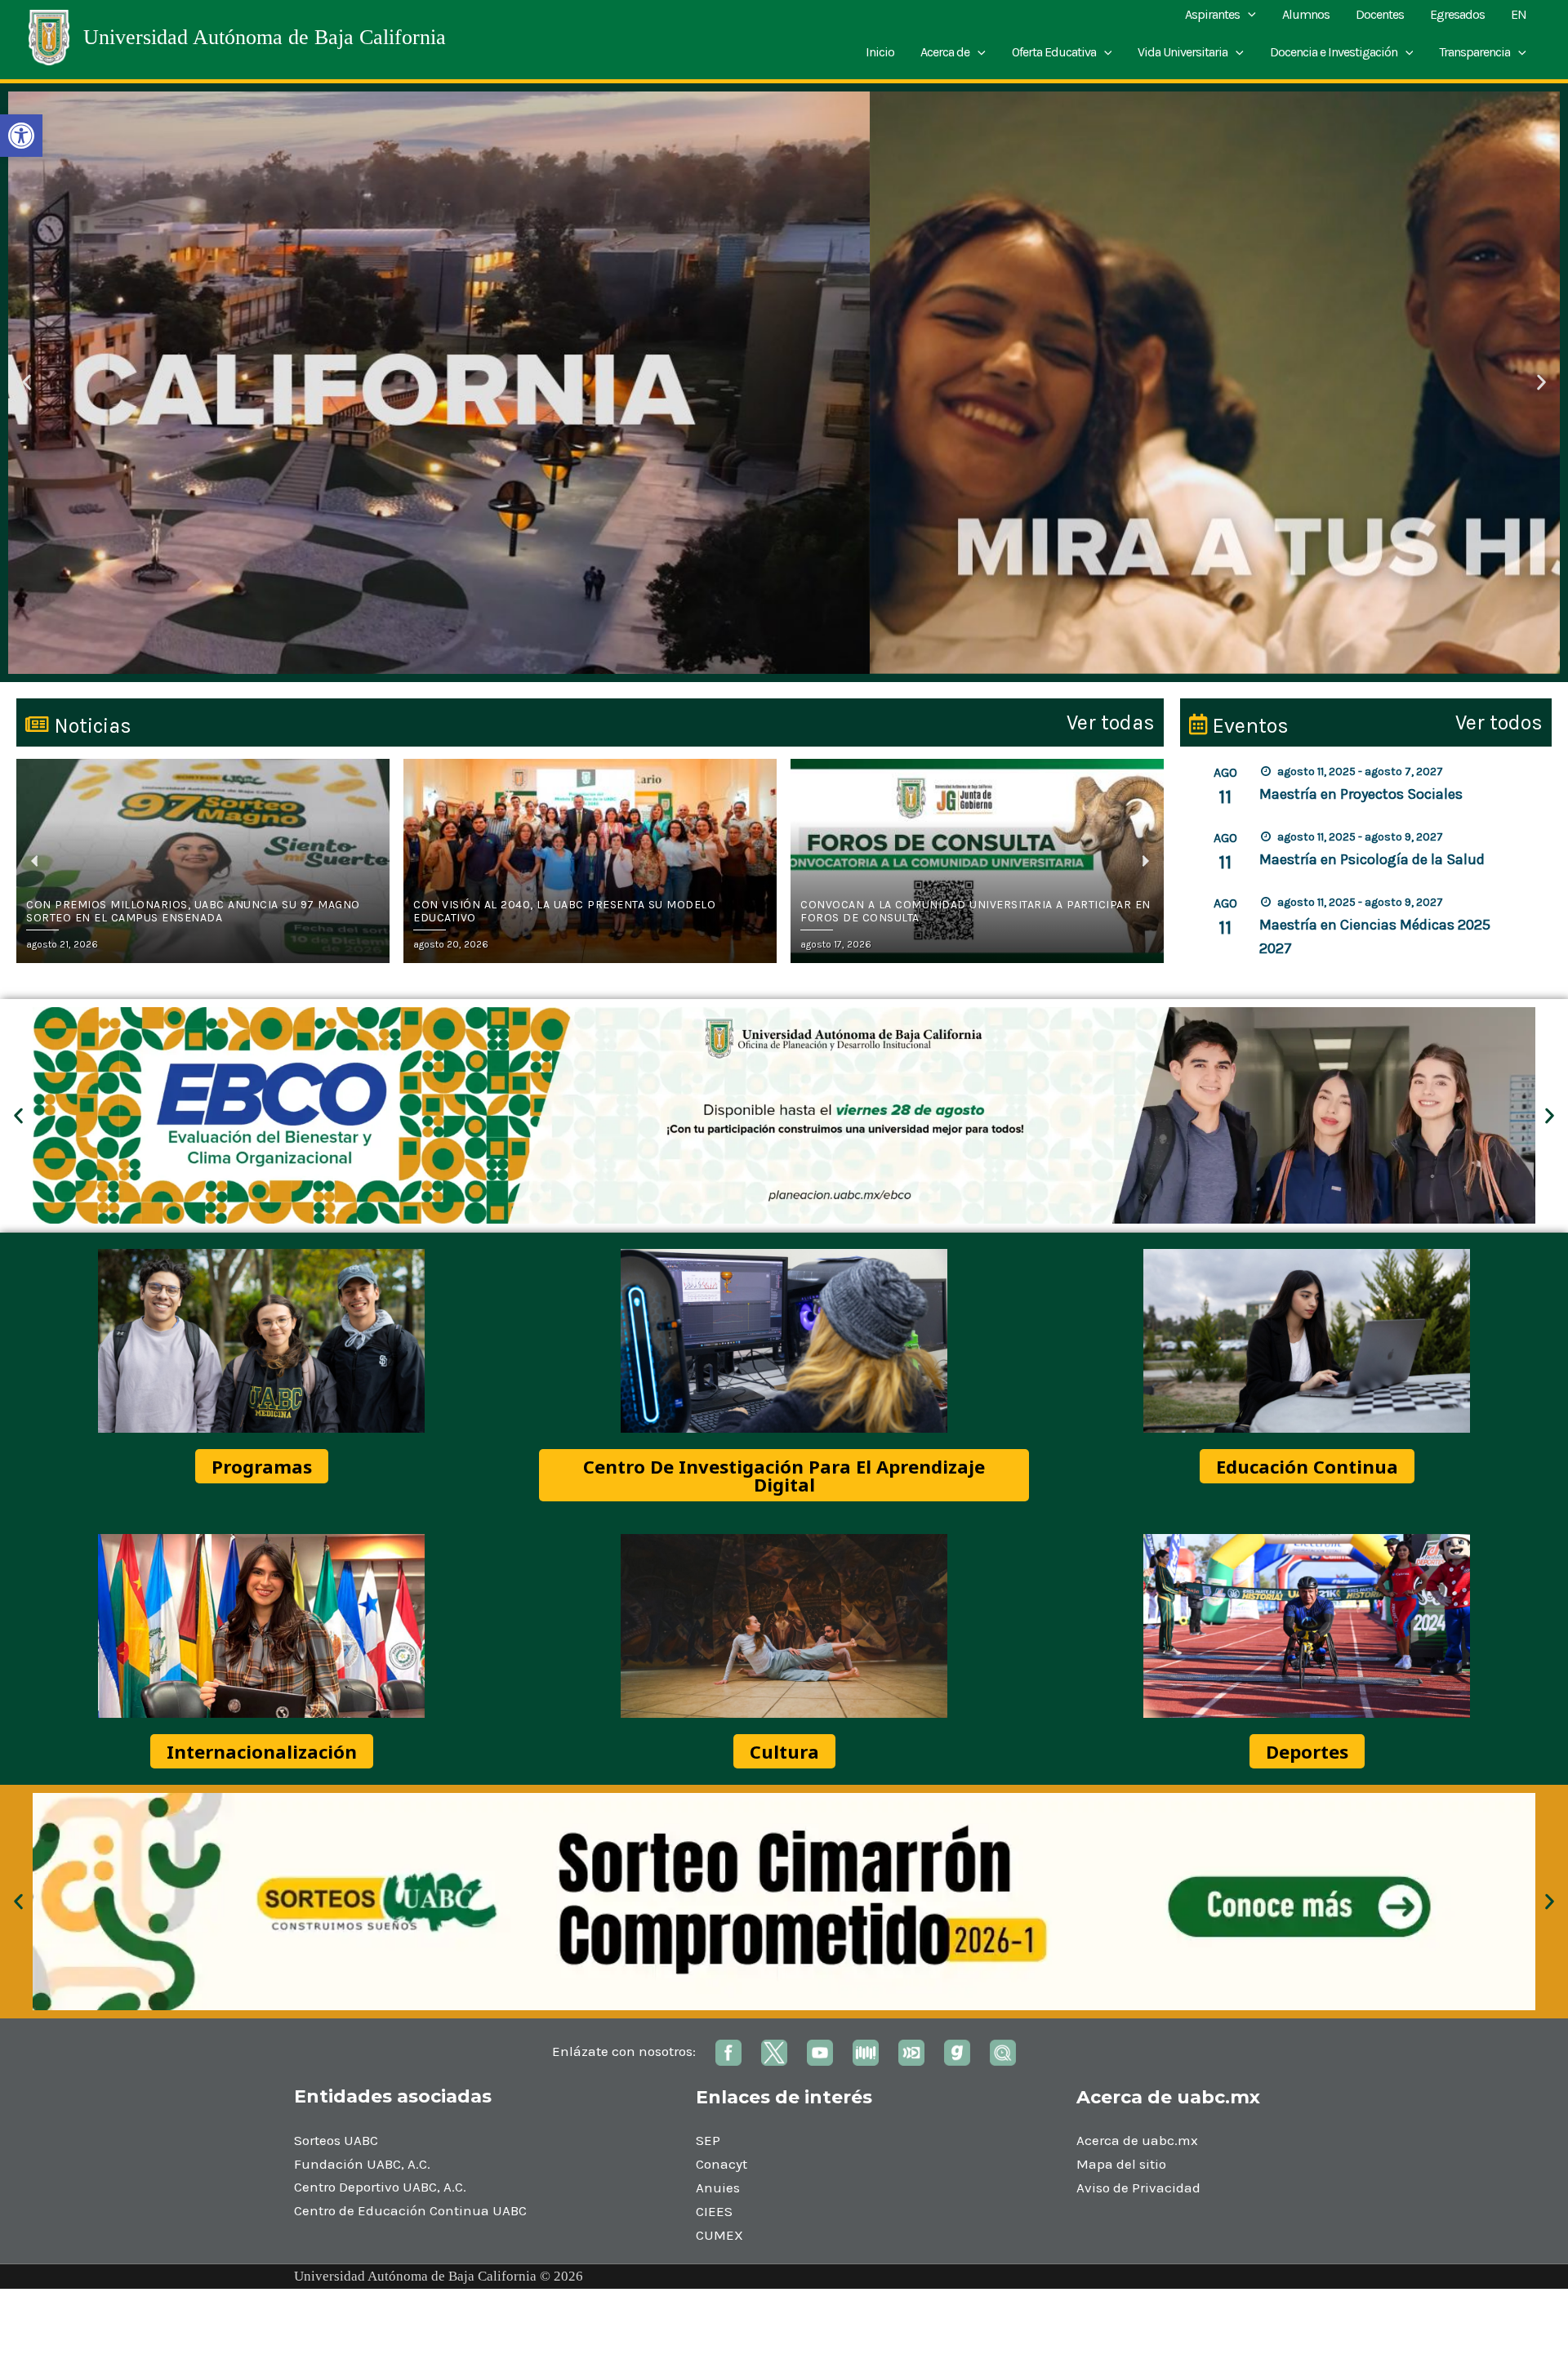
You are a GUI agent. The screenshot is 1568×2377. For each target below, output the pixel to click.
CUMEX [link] (719, 2235)
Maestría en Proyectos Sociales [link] (1361, 794)
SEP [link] (708, 2140)
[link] (21, 136)
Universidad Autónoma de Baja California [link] (265, 37)
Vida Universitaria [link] (1183, 52)
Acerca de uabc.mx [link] (1137, 2140)
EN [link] (1519, 14)
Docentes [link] (1380, 14)
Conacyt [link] (722, 2164)
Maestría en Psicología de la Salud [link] (1372, 859)
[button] (27, 383)
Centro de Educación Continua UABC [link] (410, 2210)
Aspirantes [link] (1212, 14)
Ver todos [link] (1499, 722)
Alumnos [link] (1306, 14)
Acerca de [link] (945, 52)
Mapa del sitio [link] (1121, 2164)
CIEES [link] (714, 2211)
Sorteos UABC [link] (336, 2140)
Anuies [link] (718, 2187)
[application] (1248, 15)
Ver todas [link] (1111, 722)
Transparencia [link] (1474, 52)
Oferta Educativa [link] (1054, 52)
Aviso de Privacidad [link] (1138, 2187)
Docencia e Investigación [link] (1334, 52)
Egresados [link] (1457, 14)
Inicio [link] (880, 52)
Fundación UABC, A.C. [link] (362, 2164)
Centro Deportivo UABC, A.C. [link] (380, 2187)
